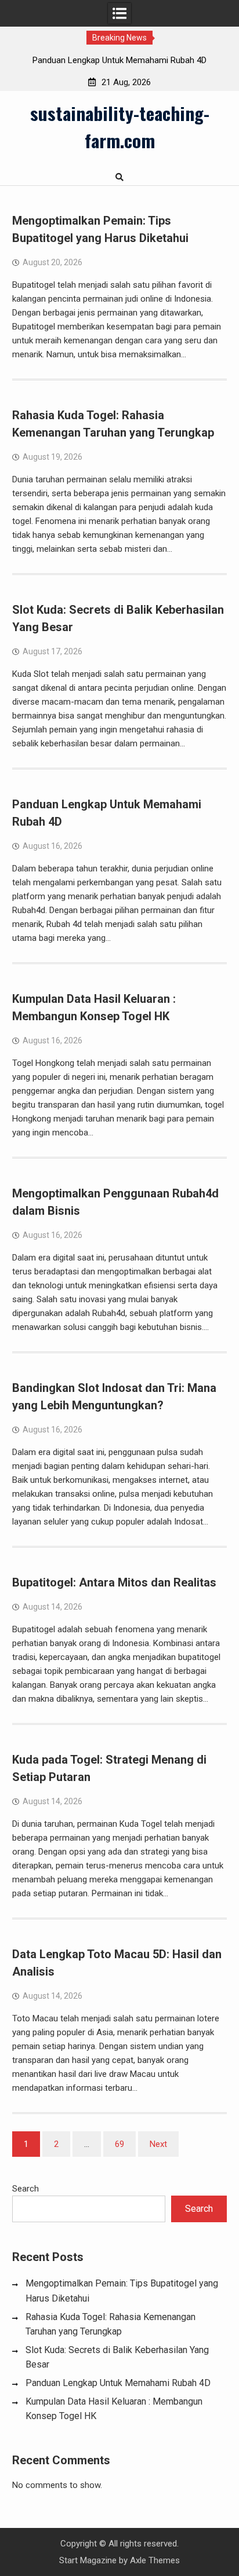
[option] (119, 60)
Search (26, 2189)
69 (119, 2144)
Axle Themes (155, 2560)
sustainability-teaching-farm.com (120, 127)
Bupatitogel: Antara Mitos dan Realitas (114, 1582)
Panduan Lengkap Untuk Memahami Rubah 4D (119, 60)
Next (158, 2144)
